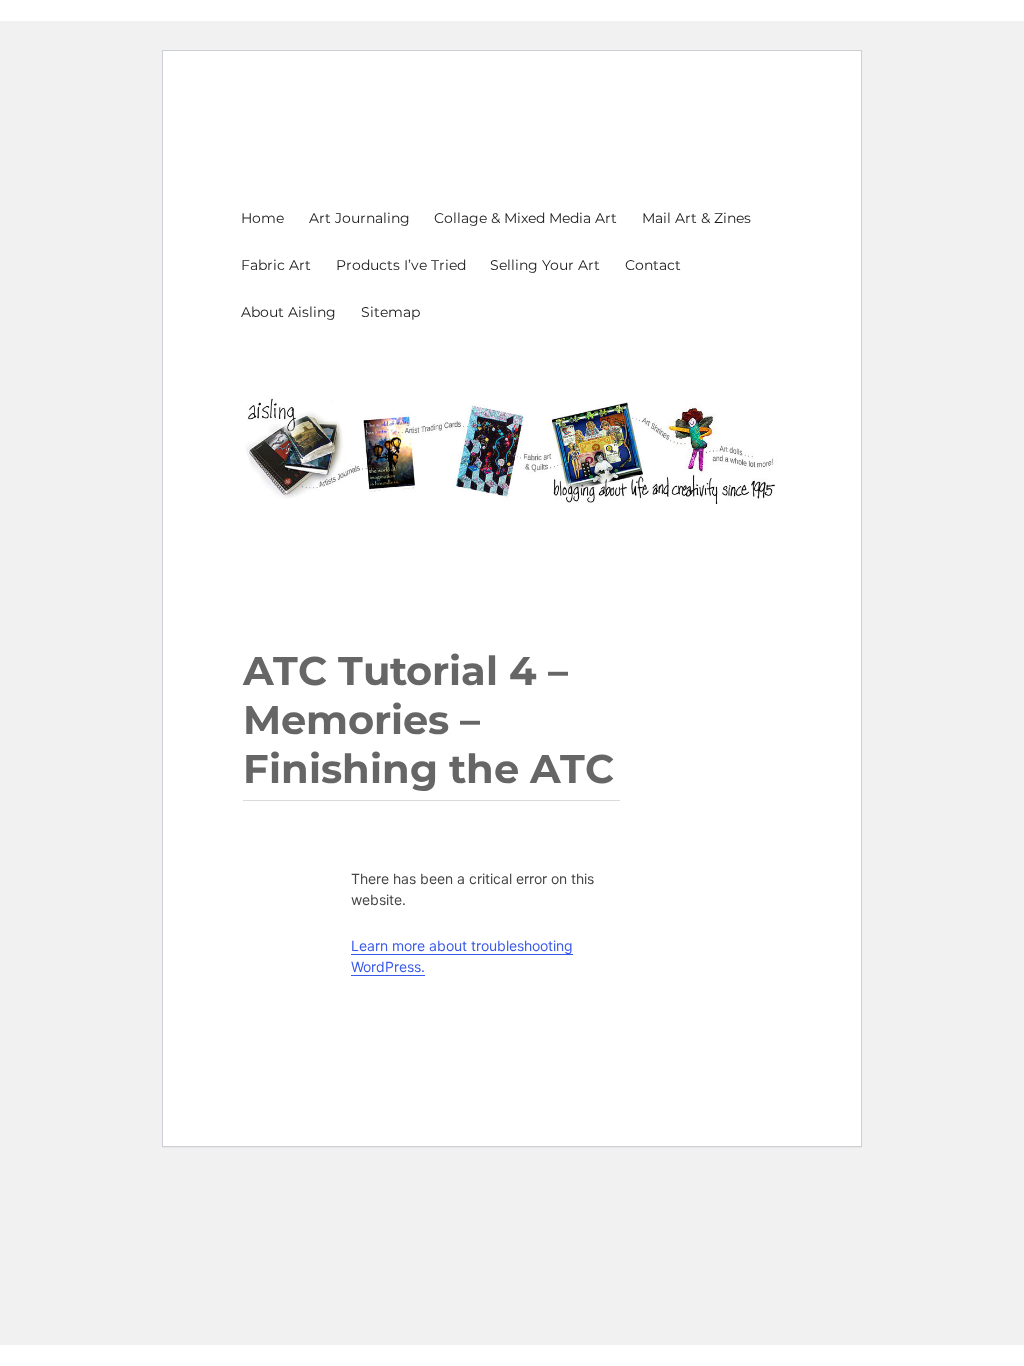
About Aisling (288, 312)
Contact (653, 265)
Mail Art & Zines (696, 218)
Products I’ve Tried (401, 265)
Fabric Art (276, 265)
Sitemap (390, 312)
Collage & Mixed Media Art (525, 218)
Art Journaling (359, 218)
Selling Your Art (545, 265)
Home (262, 218)
